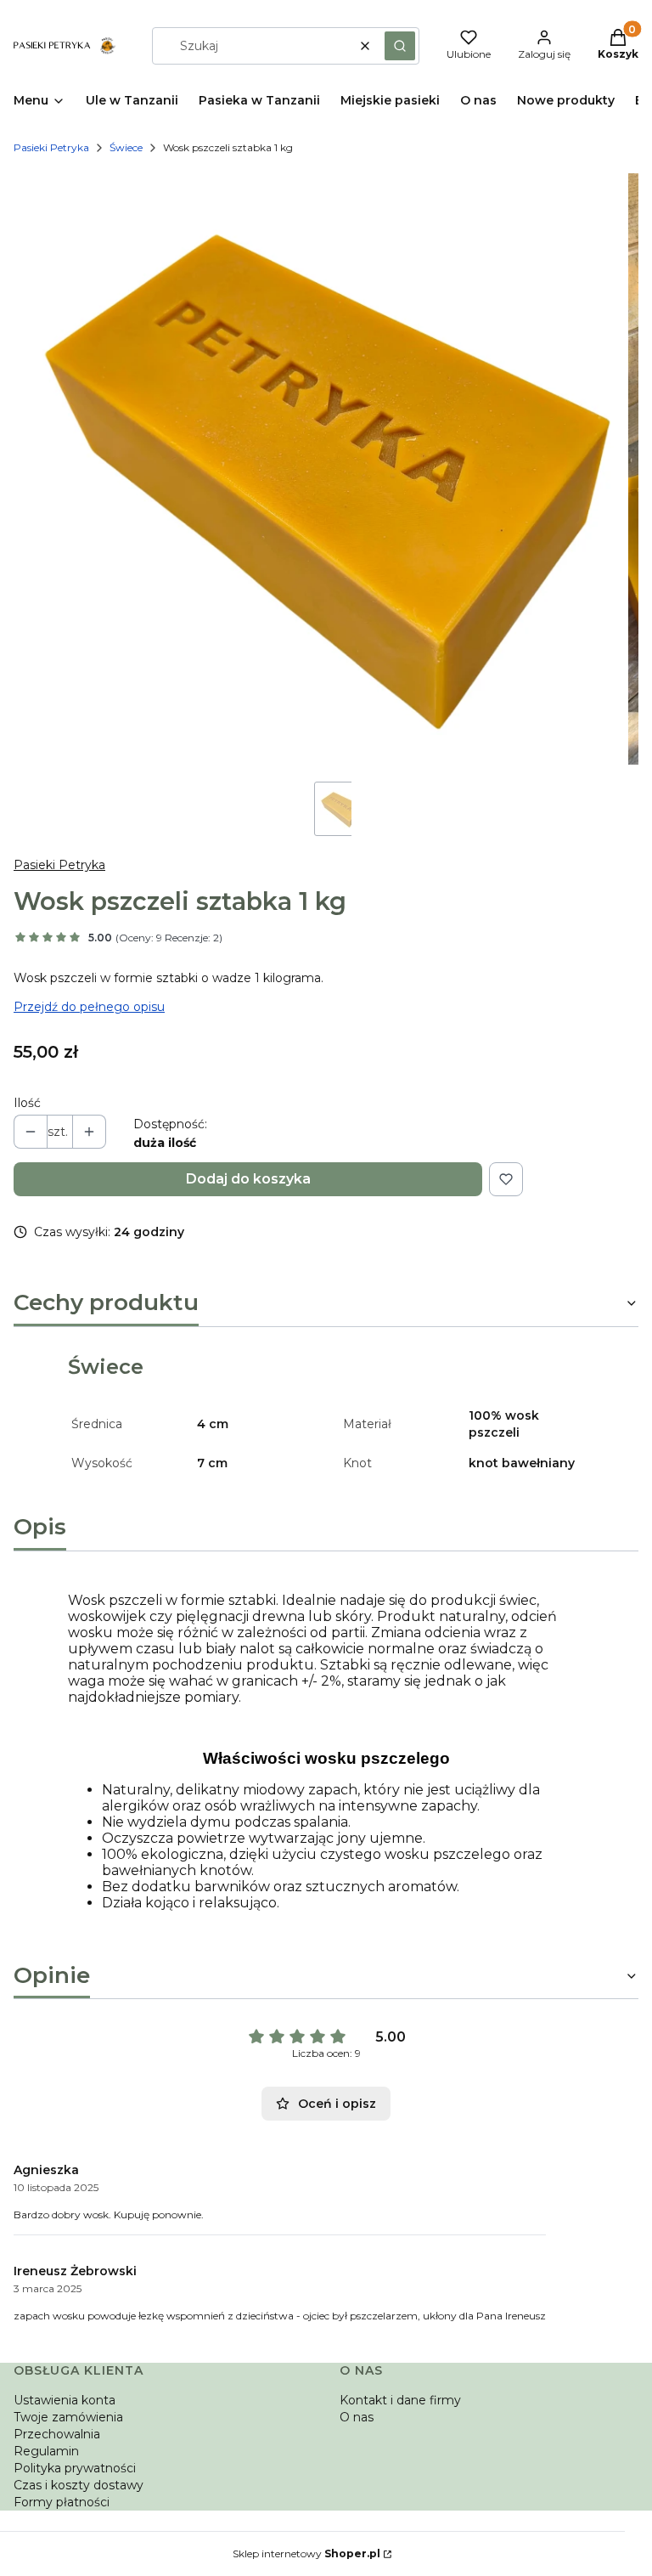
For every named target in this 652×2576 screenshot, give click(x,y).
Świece (126, 147)
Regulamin (46, 2451)
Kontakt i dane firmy (400, 2400)
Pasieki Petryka (51, 147)
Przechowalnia (57, 2434)
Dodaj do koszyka (248, 1179)
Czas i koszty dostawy (79, 2485)
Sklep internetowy (306, 2553)
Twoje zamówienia (68, 2417)
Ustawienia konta (65, 2400)
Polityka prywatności (75, 2468)
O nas (357, 2417)
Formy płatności (62, 2502)
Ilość (27, 1103)
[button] (400, 46)
